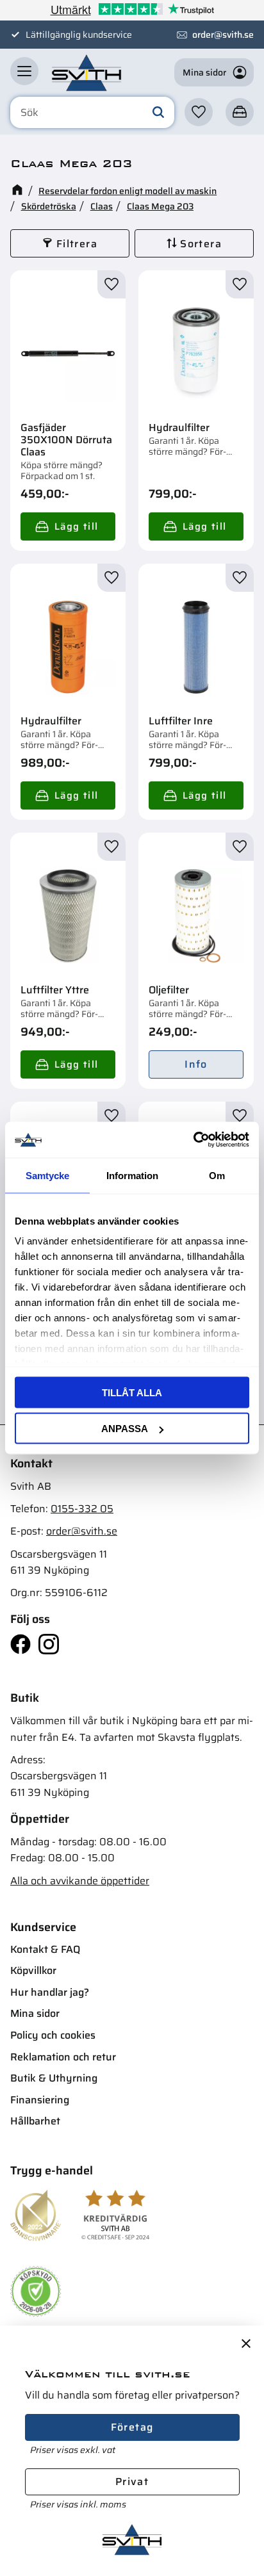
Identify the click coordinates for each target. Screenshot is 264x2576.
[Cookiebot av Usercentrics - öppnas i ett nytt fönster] (193, 1140)
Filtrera (77, 244)
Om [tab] (217, 1175)
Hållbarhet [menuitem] (35, 2121)
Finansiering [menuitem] (40, 2100)
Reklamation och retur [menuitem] (63, 2057)
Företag (132, 2427)
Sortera (201, 244)
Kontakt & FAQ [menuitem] (45, 1949)
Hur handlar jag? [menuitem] (50, 1992)
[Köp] (68, 526)
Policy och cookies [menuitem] (53, 2035)
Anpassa (125, 1429)
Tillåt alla (132, 1392)
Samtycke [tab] (47, 1175)
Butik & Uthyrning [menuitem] (54, 2078)
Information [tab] (132, 1175)
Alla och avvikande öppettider (80, 1881)
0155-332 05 (82, 1509)
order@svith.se (223, 35)
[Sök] (158, 113)
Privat (132, 2482)
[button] (24, 71)
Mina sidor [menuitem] (35, 2013)
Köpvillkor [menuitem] (33, 1970)
